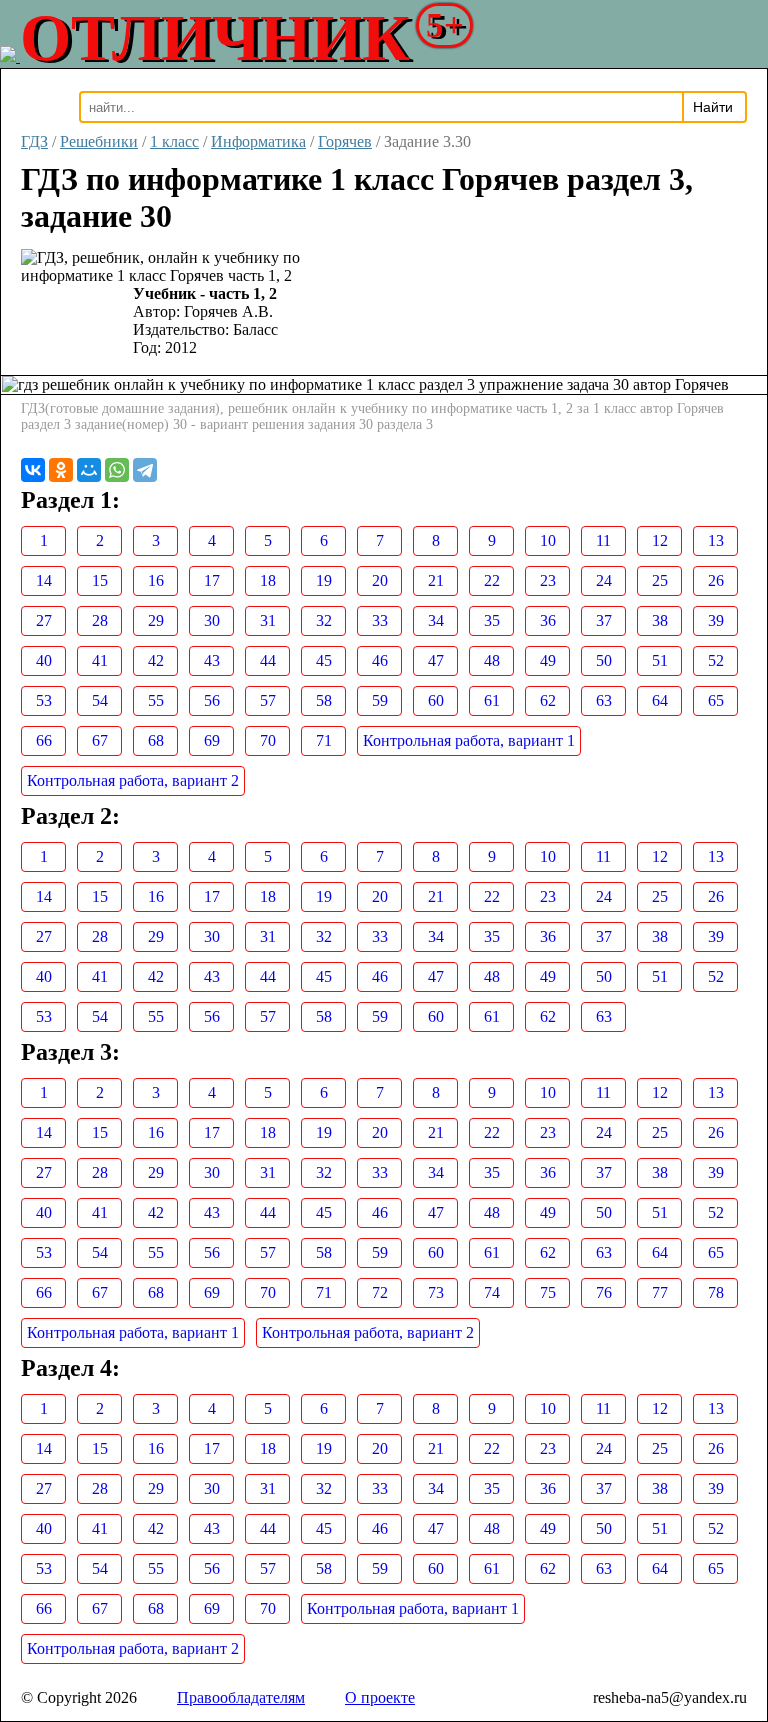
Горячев (345, 141)
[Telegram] (145, 470)
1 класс (174, 141)
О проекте (380, 1697)
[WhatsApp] (117, 470)
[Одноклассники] (61, 470)
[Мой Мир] (89, 470)
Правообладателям (241, 1697)
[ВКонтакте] (33, 470)
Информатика (258, 141)
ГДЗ (34, 141)
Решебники (99, 141)
